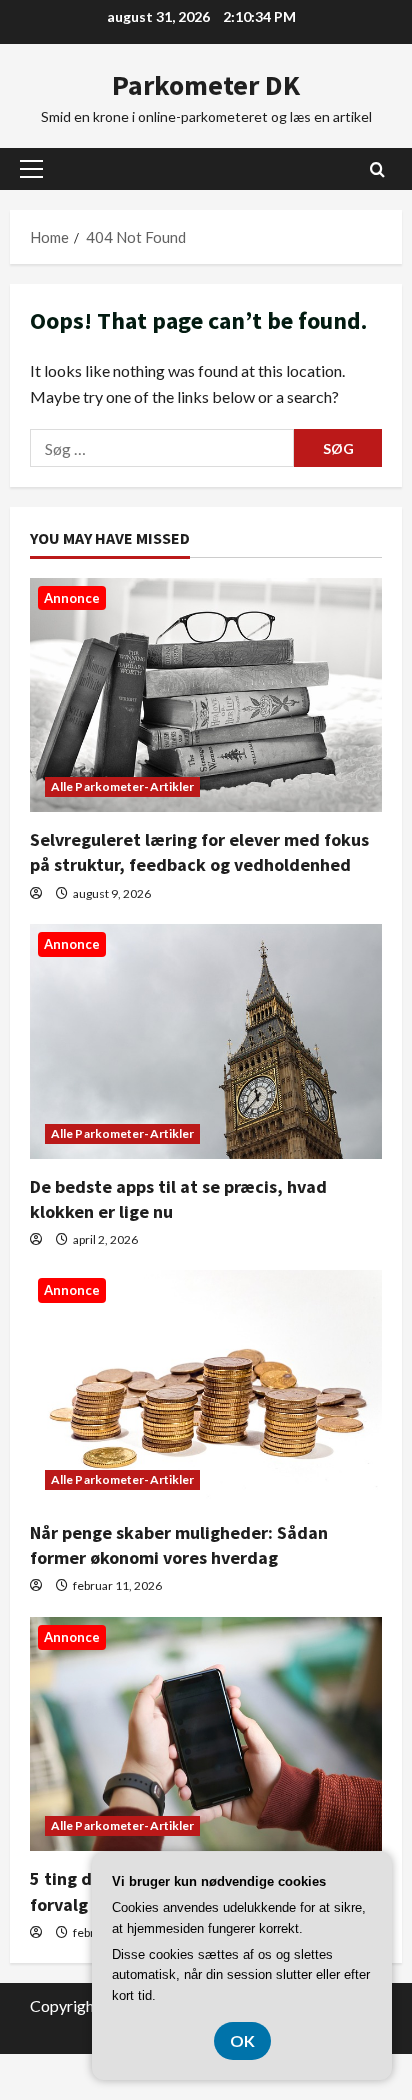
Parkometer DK (206, 85)
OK (242, 2040)
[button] (31, 169)
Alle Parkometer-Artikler (122, 786)
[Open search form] (377, 169)
